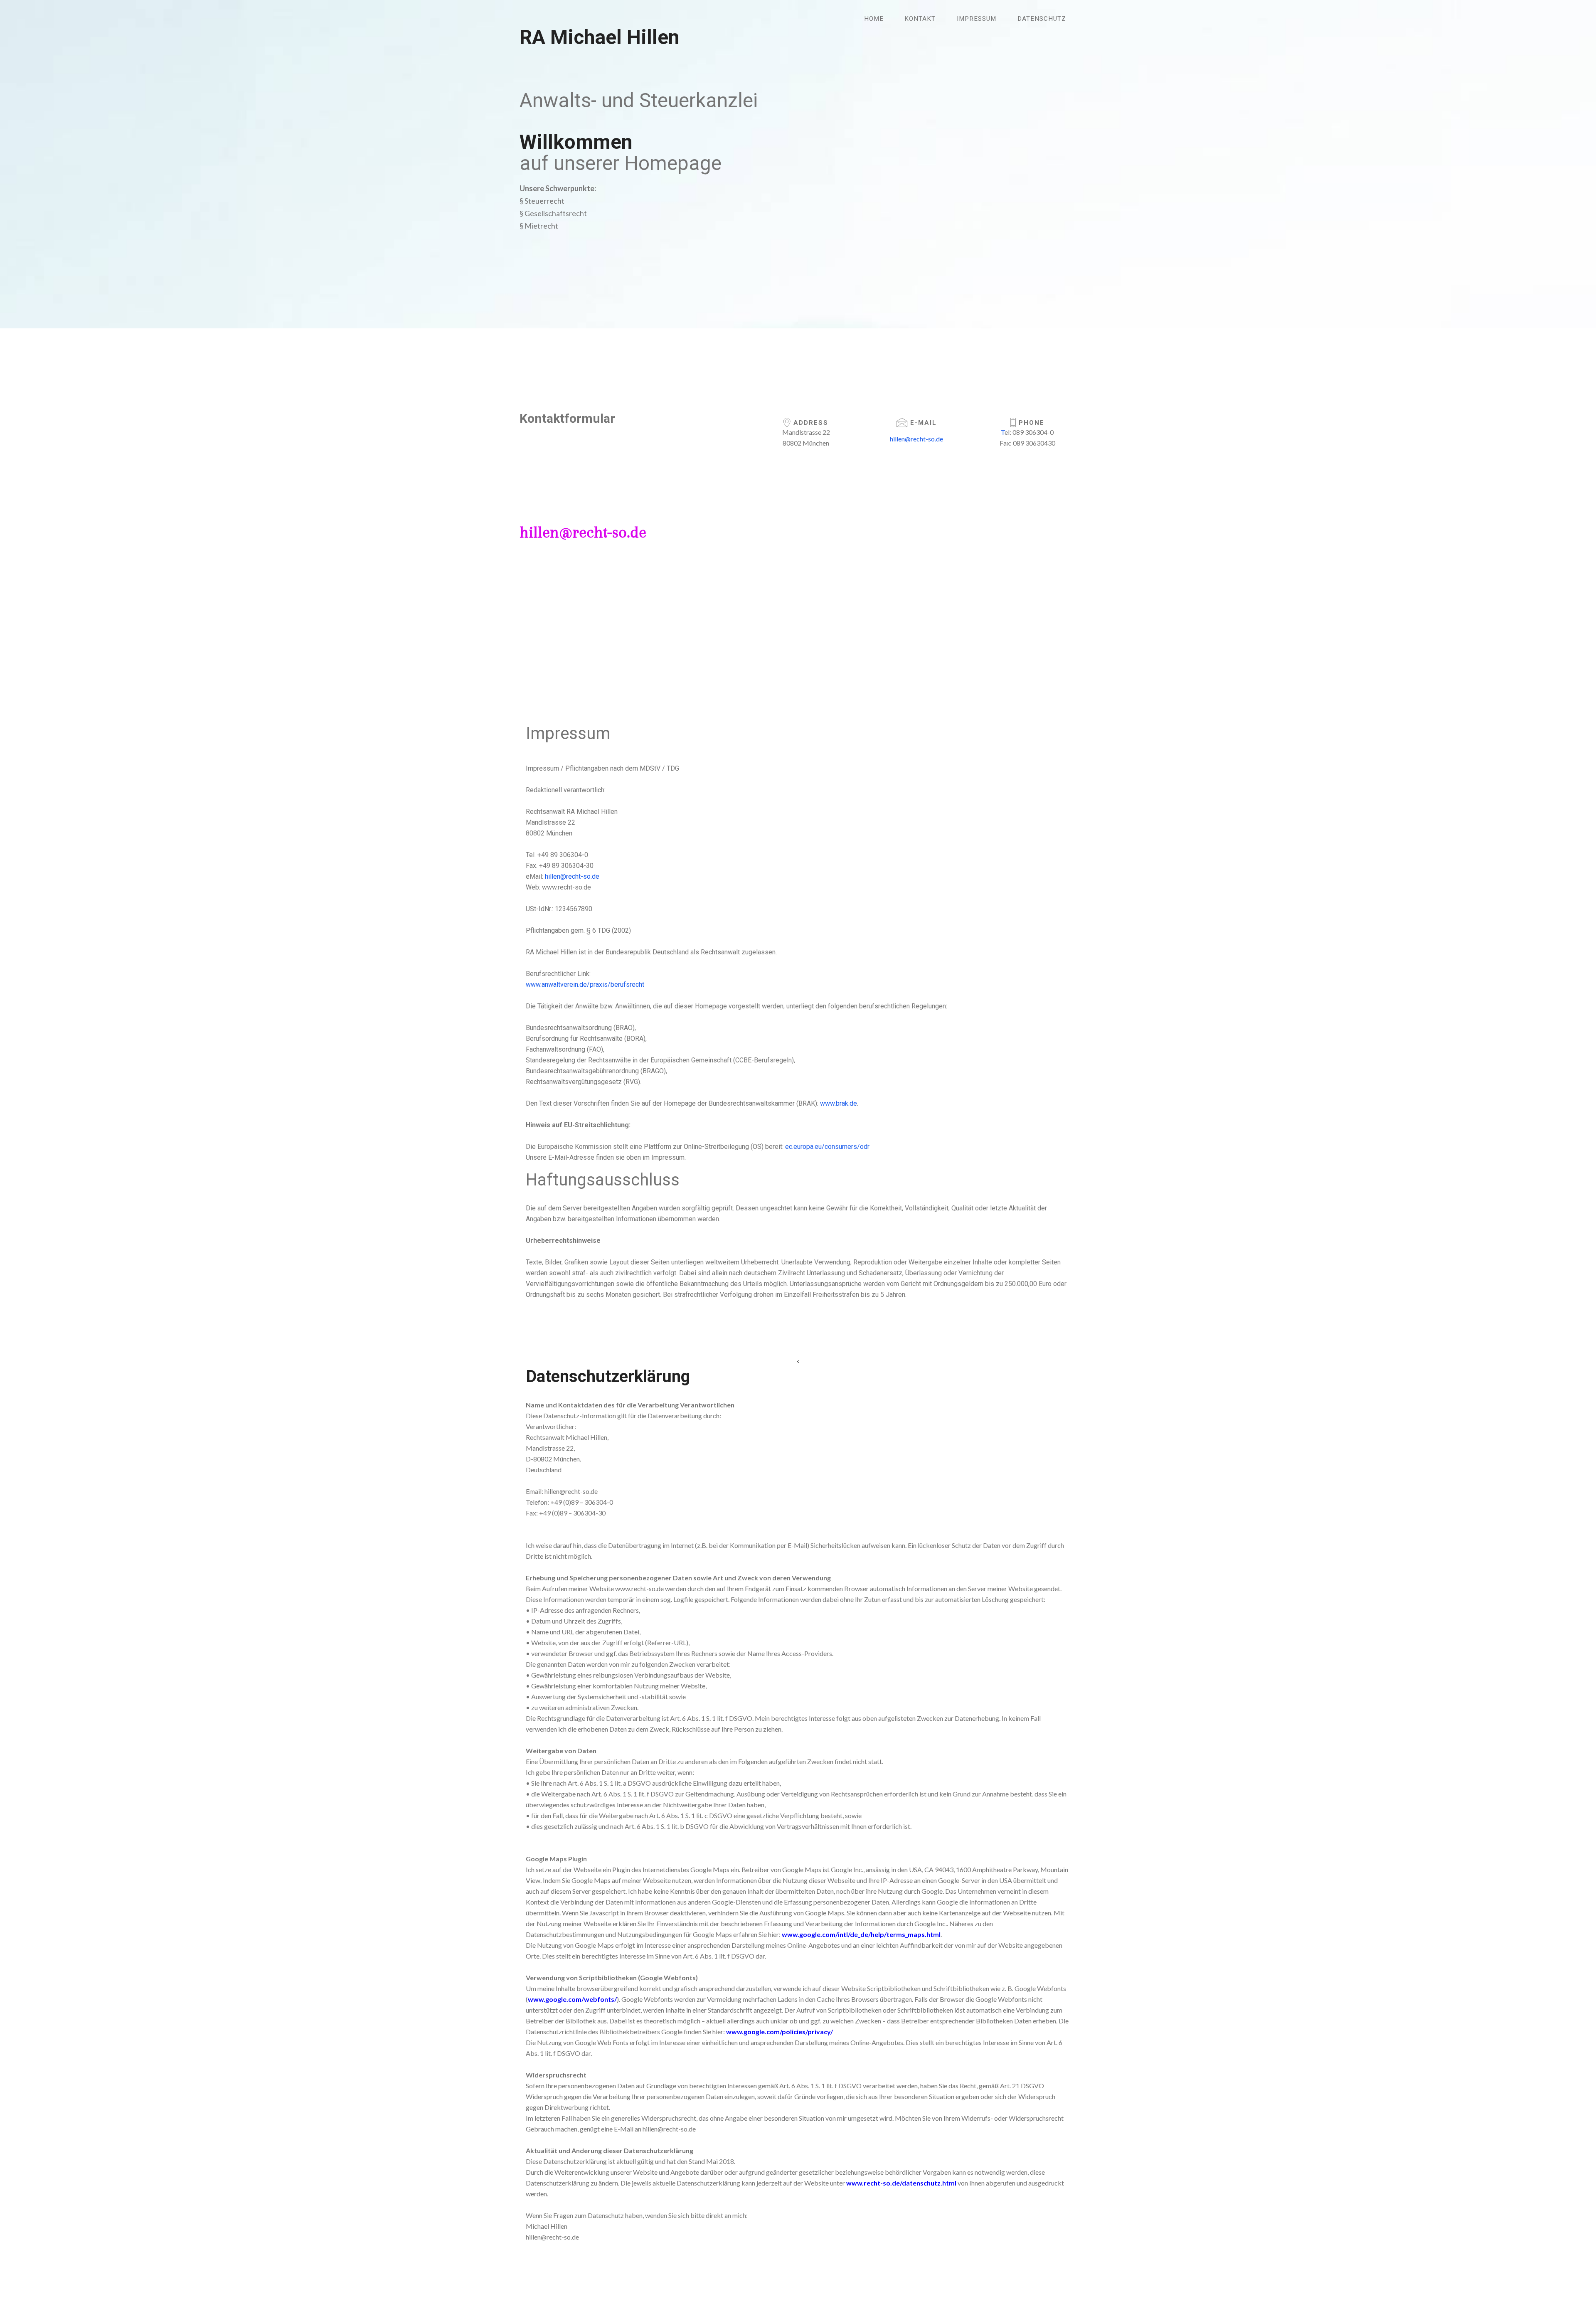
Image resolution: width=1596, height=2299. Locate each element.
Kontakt (920, 19)
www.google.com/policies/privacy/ (780, 2032)
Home (874, 19)
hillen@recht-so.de (583, 532)
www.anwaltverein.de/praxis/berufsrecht (585, 984)
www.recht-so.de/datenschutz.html (901, 2183)
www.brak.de (839, 1103)
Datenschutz (1042, 19)
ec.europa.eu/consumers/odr (827, 1147)
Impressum (977, 19)
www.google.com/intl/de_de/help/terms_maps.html (861, 1934)
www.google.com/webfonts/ (572, 1999)
